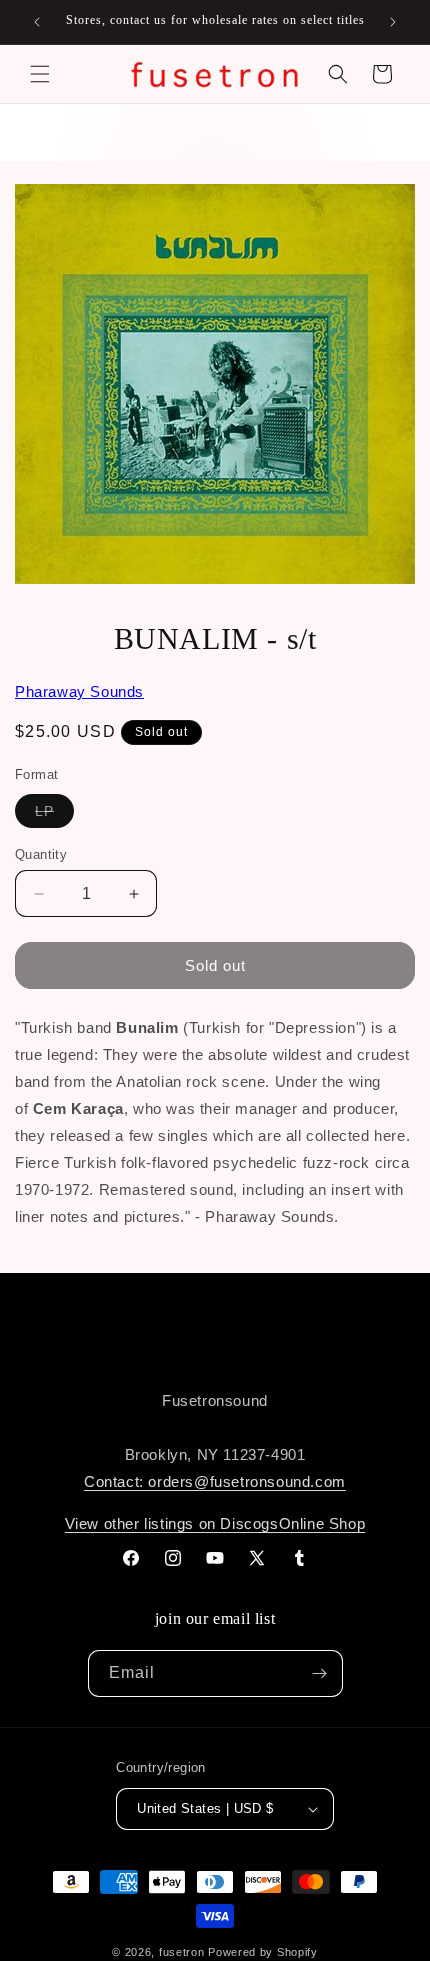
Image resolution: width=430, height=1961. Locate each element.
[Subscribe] (320, 1673)
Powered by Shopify (263, 1952)
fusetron (182, 1952)
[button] (40, 74)
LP (54, 815)
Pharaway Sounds (79, 691)
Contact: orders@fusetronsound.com (215, 1481)
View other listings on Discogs (172, 1523)
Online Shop (322, 1523)
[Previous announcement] (37, 22)
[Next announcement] (393, 22)
